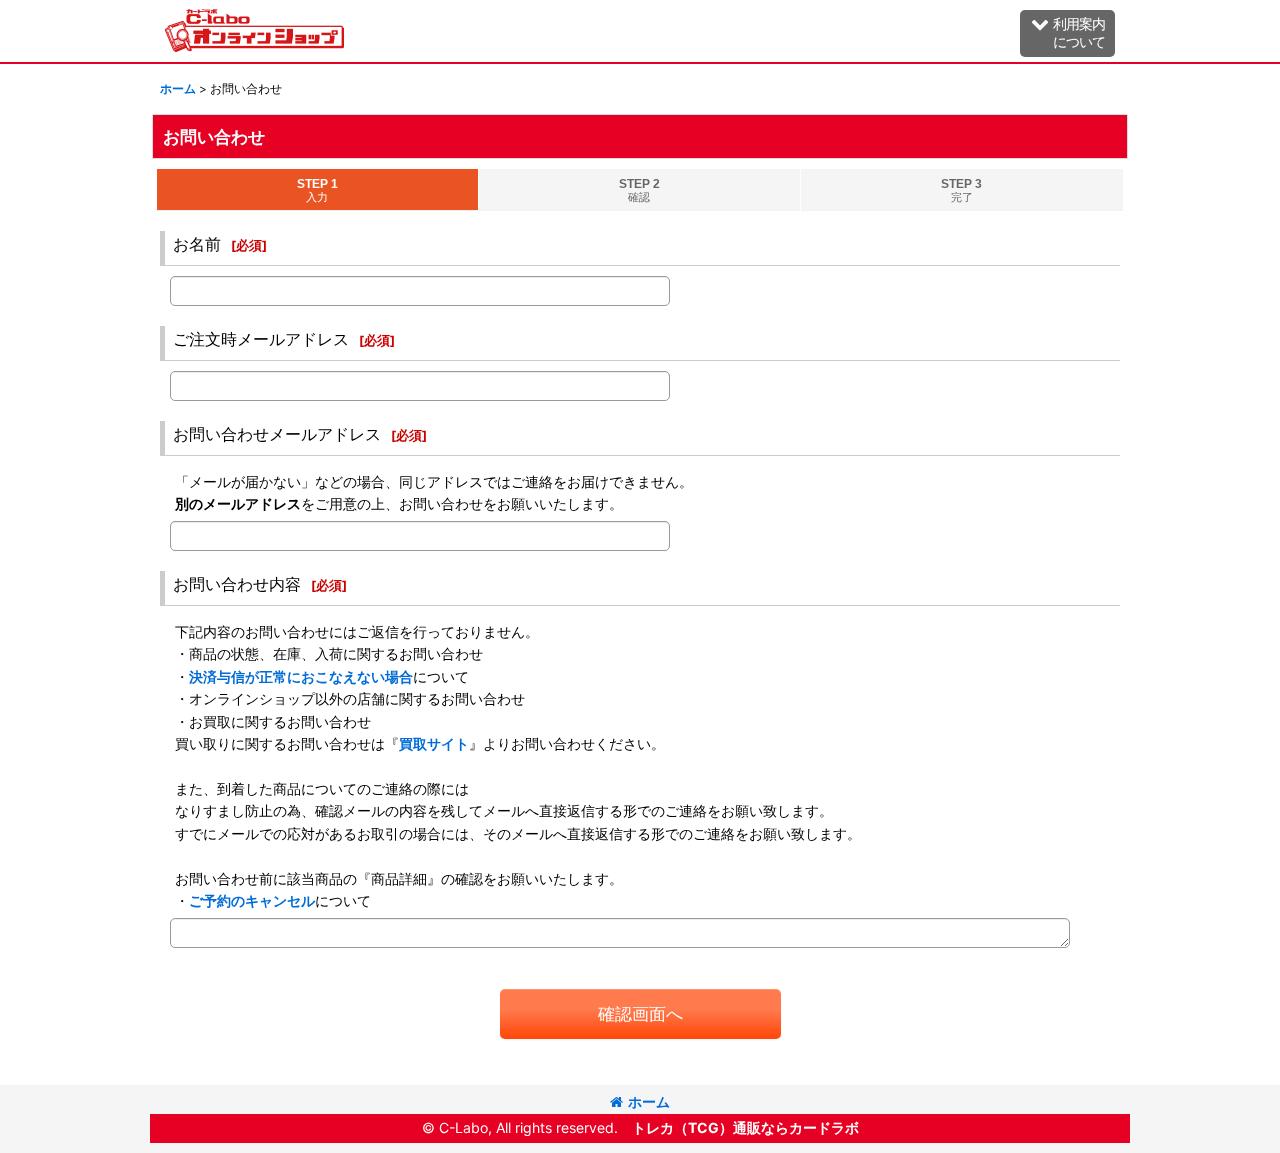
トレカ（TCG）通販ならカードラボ (745, 1127)
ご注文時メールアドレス (261, 339)
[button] (1067, 33)
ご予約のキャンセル (252, 900)
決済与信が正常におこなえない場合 (301, 676)
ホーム (649, 1101)
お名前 (197, 244)
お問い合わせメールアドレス (277, 434)
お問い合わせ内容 (237, 584)
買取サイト (434, 743)
